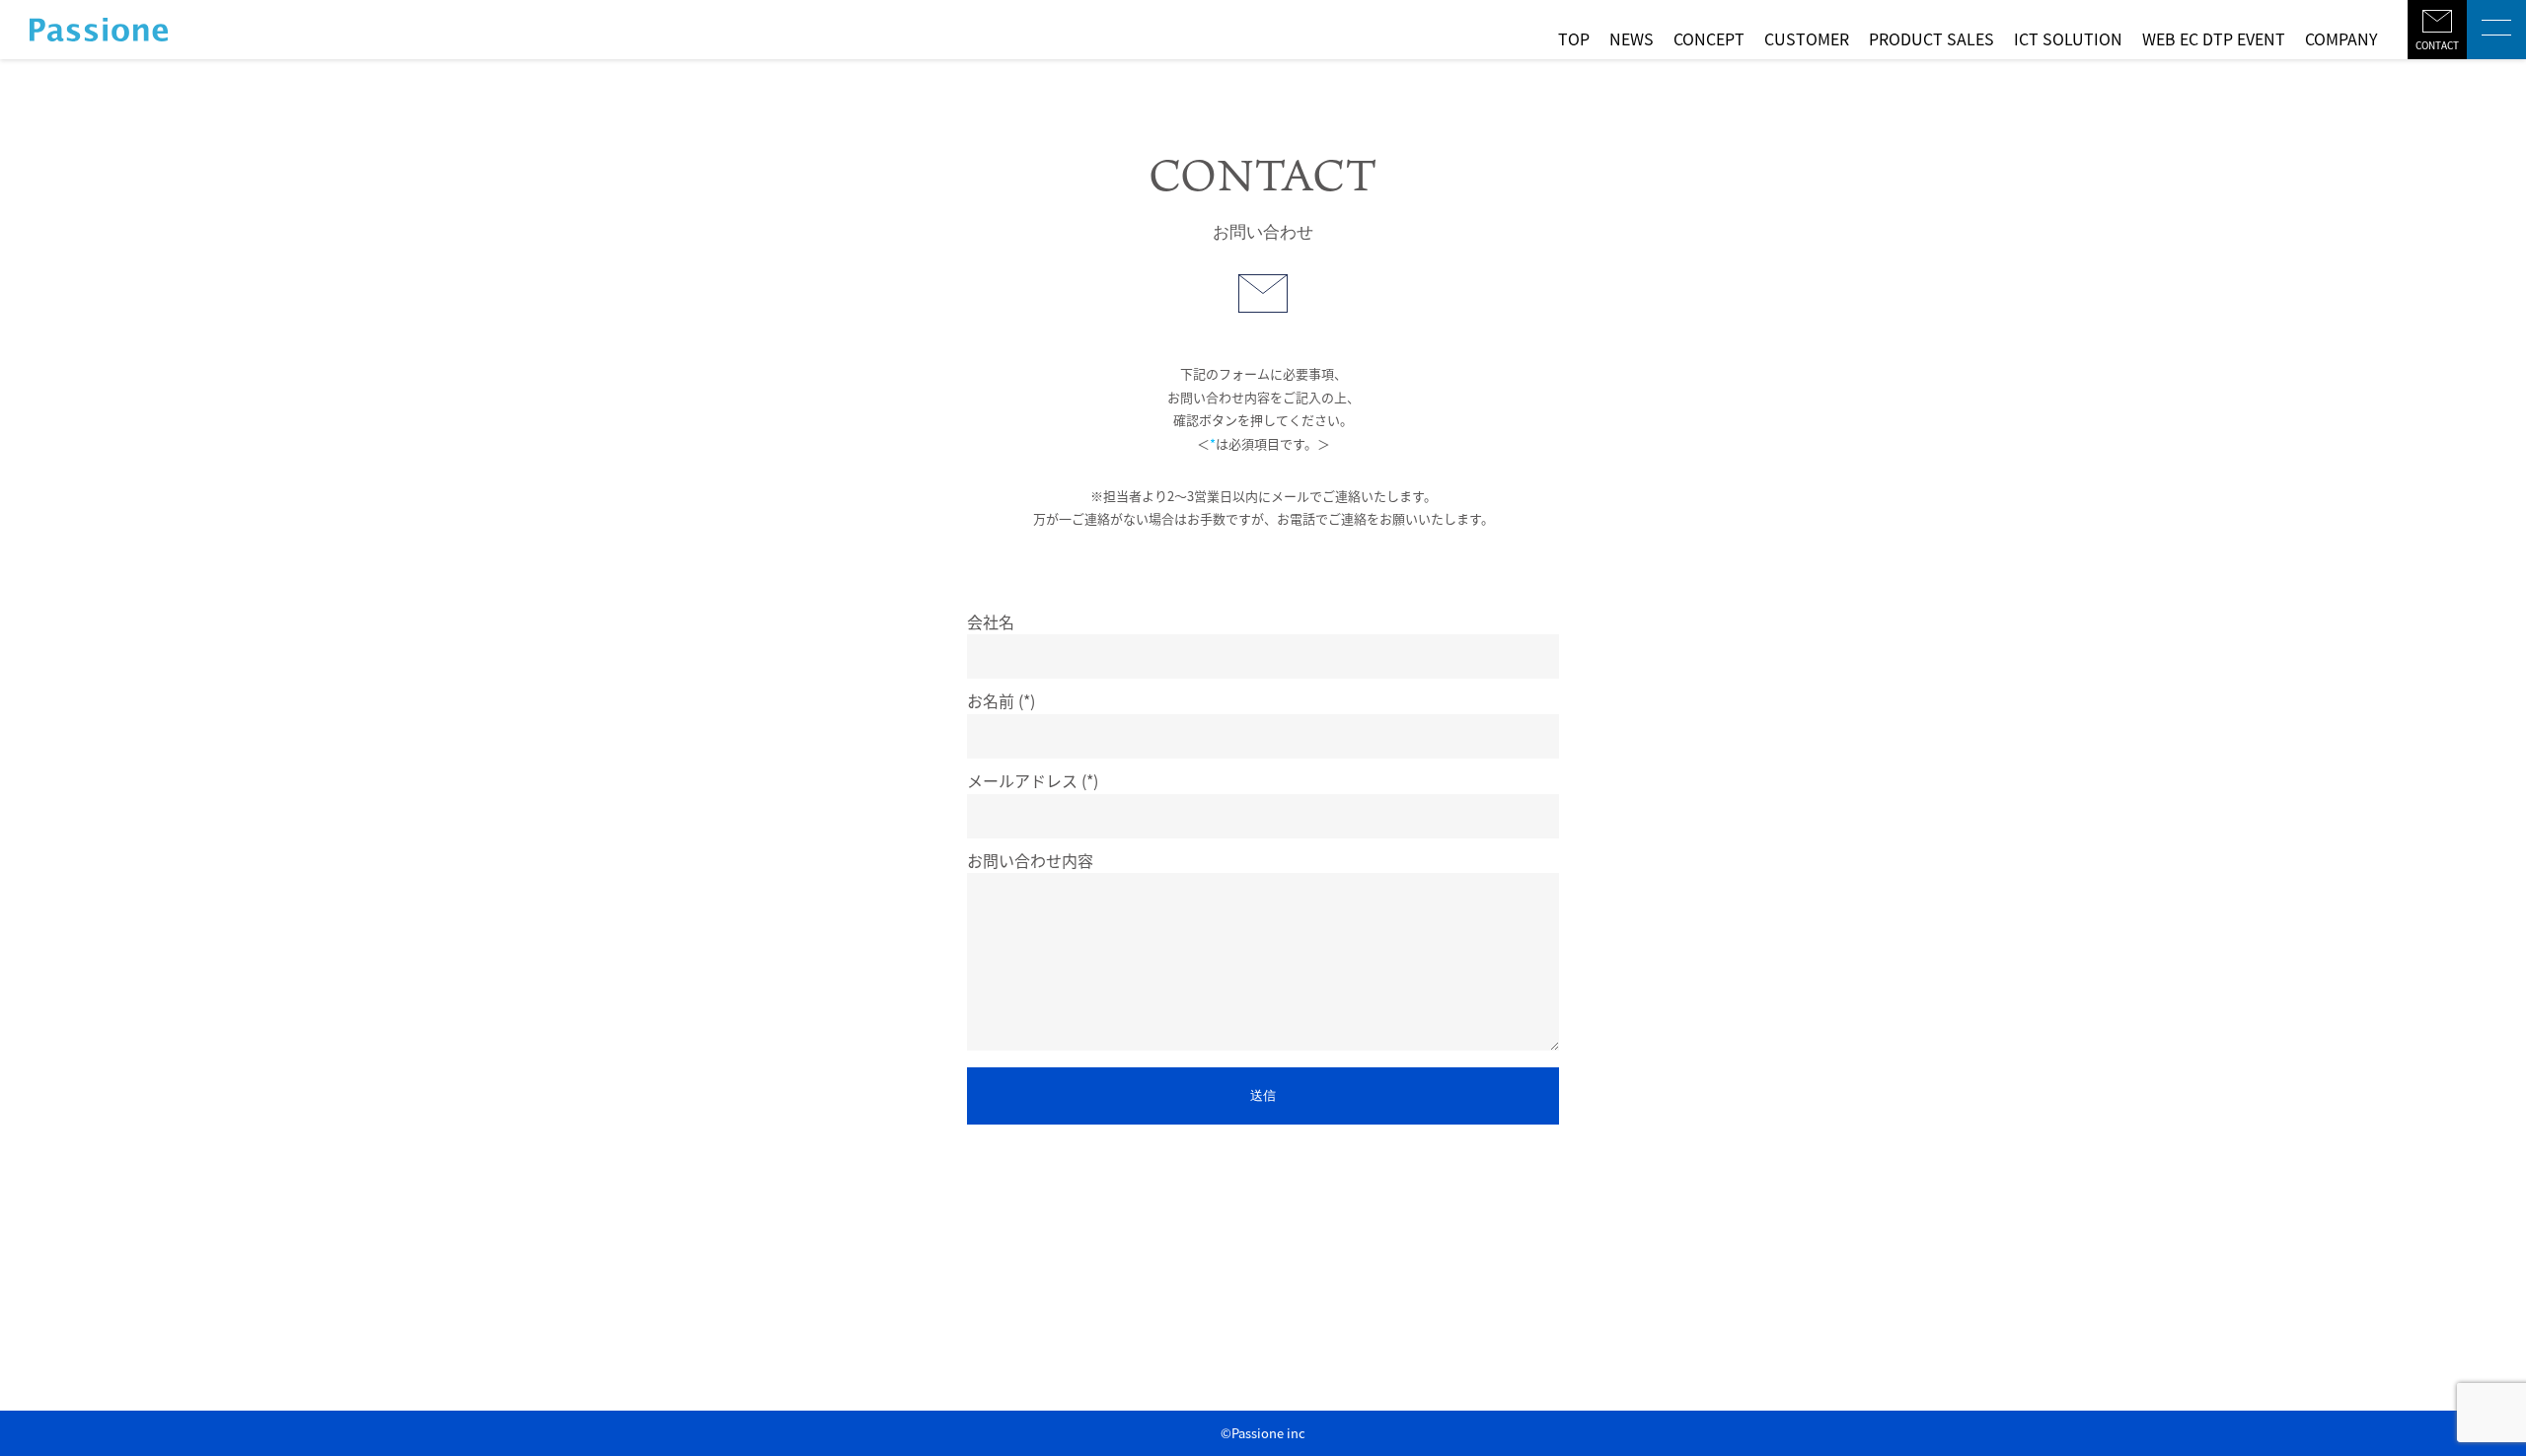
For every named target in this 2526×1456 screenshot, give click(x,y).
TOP (1574, 38)
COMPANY (2341, 38)
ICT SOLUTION (2068, 38)
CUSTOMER (1807, 38)
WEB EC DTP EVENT (2214, 38)
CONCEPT (1709, 38)
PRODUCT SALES (1932, 38)
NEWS (1632, 38)
